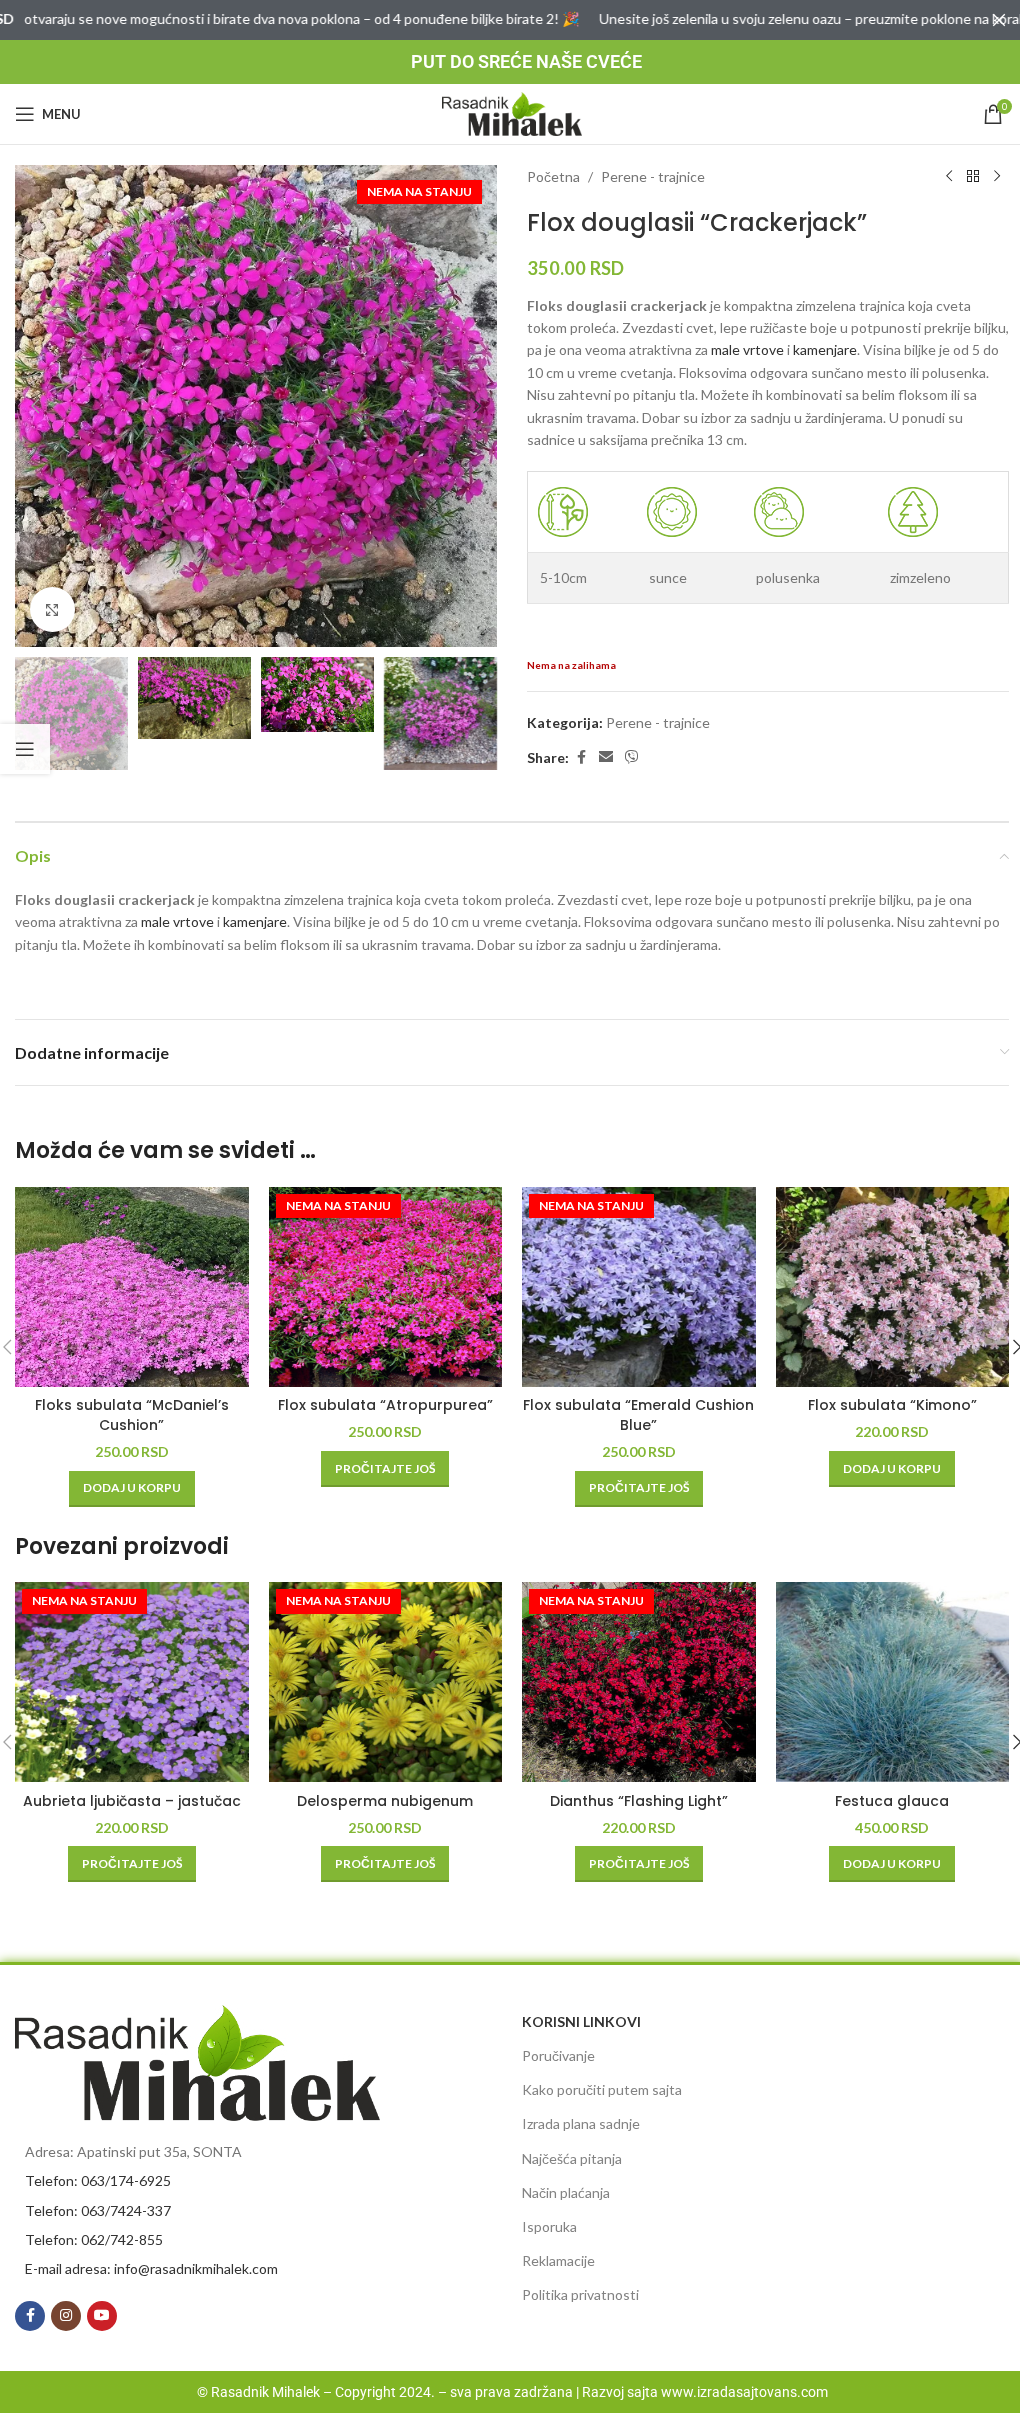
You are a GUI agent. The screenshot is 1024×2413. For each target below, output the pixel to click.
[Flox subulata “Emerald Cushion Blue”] (639, 1287)
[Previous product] (949, 177)
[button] (35, 406)
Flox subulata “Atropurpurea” (385, 1405)
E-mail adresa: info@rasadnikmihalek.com (151, 2268)
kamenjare (825, 349)
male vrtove (747, 349)
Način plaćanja (566, 2192)
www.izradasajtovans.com (744, 2392)
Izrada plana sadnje (581, 2123)
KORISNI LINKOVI (581, 2021)
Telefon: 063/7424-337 (98, 2210)
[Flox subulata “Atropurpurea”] (386, 1287)
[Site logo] (512, 112)
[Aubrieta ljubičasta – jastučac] (132, 1682)
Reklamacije (558, 2260)
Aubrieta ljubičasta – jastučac (132, 1801)
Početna (553, 176)
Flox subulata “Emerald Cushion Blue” (638, 1415)
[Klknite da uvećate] (52, 609)
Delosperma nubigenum (385, 1801)
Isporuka (549, 2226)
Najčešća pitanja (572, 2158)
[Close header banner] (999, 20)
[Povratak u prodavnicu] (973, 177)
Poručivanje (558, 2055)
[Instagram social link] (66, 2316)
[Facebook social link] (581, 757)
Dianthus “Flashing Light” (639, 1801)
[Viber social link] (632, 757)
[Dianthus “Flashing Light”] (639, 1682)
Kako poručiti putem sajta (602, 2089)
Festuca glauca (892, 1801)
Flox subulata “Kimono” (892, 1405)
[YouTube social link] (102, 2316)
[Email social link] (606, 757)
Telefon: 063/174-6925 (98, 2180)
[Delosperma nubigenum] (386, 1682)
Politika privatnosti (580, 2294)
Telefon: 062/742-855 (94, 2239)
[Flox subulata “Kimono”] (893, 1287)
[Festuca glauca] (893, 1682)
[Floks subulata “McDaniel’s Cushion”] (132, 1287)
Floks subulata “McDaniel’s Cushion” (132, 1415)
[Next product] (997, 177)
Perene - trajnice (653, 176)
